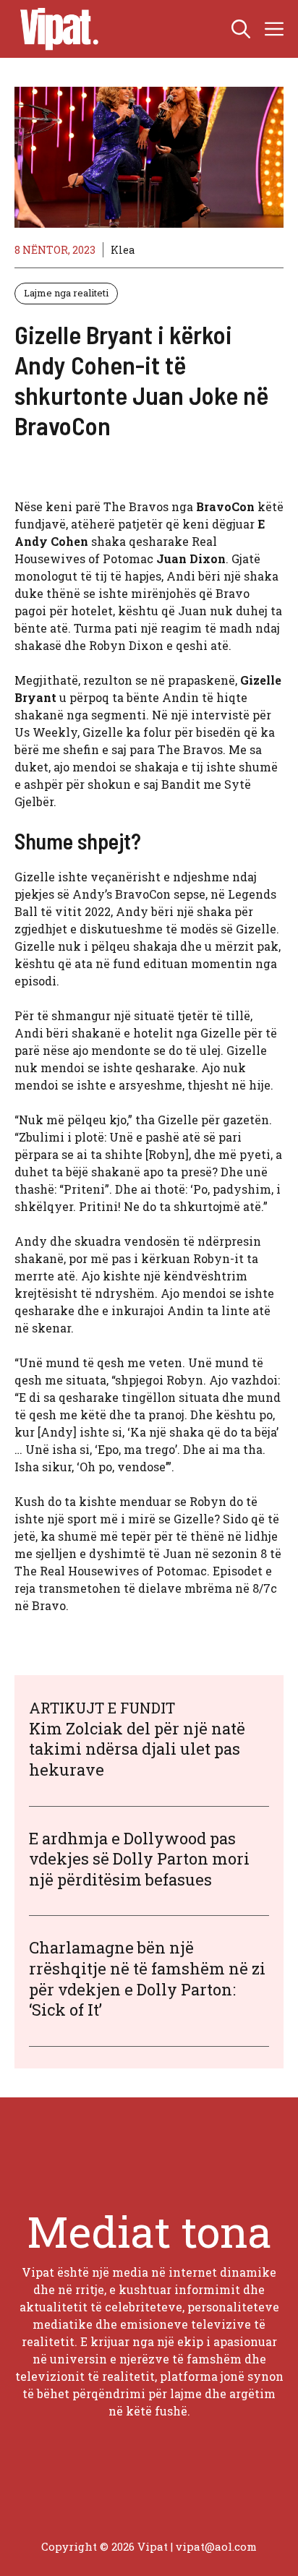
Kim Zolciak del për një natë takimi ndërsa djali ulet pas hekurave (137, 1749)
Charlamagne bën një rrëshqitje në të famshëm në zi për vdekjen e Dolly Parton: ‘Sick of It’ (147, 1978)
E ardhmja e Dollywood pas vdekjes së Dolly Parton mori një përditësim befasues (139, 1859)
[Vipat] (56, 29)
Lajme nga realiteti (66, 293)
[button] (241, 29)
